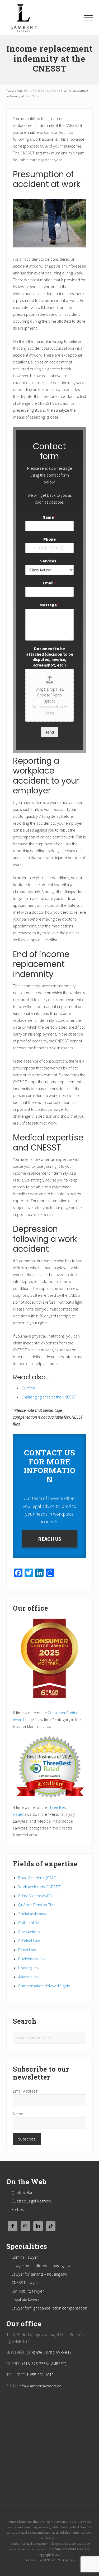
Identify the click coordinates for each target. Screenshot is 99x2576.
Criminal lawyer (25, 2257)
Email (49, 583)
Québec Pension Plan (37, 1905)
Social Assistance (33, 1914)
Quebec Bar (22, 2192)
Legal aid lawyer (26, 2299)
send (50, 732)
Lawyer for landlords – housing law (41, 2266)
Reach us (50, 1539)
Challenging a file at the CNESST (49, 1397)
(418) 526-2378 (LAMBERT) (44, 2364)
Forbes (18, 2209)
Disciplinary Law (32, 1959)
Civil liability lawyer (28, 2291)
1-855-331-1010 (40, 2375)
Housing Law (29, 1968)
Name (49, 517)
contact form (18, 2549)
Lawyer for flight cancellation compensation (49, 2308)
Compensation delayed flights (44, 1986)
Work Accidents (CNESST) (40, 1887)
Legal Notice (47, 2560)
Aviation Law (29, 1977)
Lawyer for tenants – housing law (39, 2274)
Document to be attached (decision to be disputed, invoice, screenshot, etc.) (50, 657)
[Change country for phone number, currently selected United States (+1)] (31, 548)
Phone (49, 539)
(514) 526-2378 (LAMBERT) (49, 2352)
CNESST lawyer (25, 2282)
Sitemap (31, 2560)
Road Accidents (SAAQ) (38, 1878)
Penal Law (27, 1950)
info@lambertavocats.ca (40, 2386)
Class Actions (29, 1932)
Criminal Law (29, 1941)
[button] (88, 18)
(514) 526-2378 (57, 2549)
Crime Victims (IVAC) (35, 1896)
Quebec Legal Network (32, 2201)
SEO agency (66, 2560)
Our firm (28, 1388)
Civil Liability (29, 1923)
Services (49, 561)
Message (49, 605)
